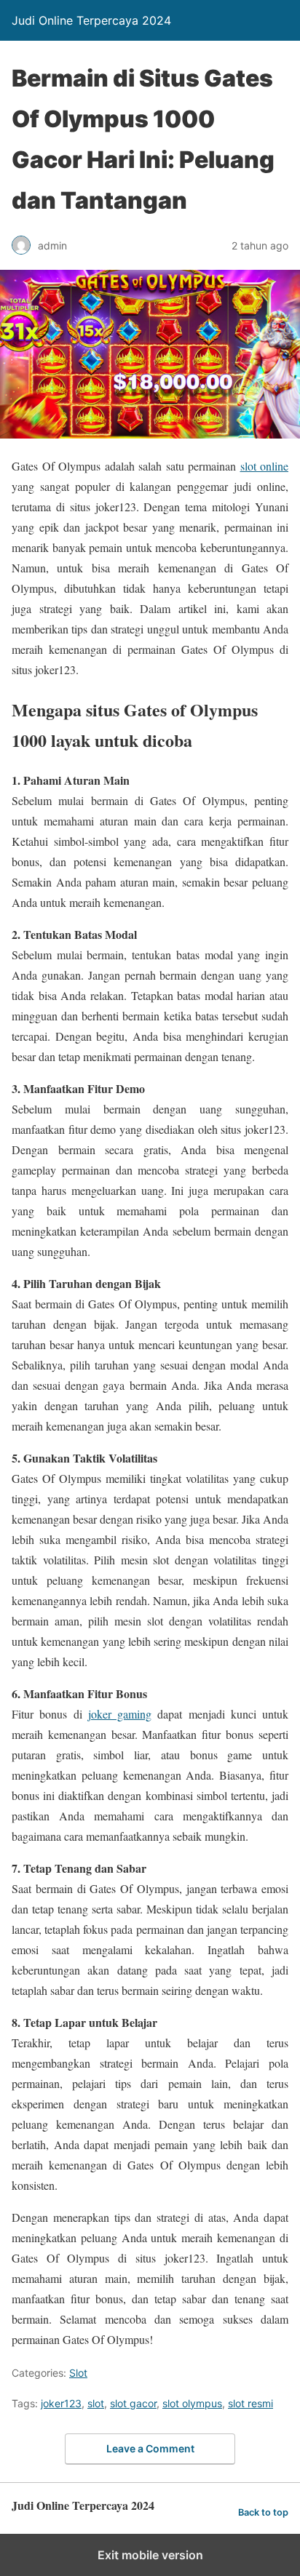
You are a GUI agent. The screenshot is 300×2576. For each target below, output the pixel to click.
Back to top (263, 2512)
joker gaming (120, 1714)
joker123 (61, 2403)
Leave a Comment (150, 2448)
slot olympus (192, 2403)
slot (96, 2403)
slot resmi (250, 2403)
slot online (265, 466)
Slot (78, 2373)
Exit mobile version (150, 2555)
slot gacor (133, 2403)
